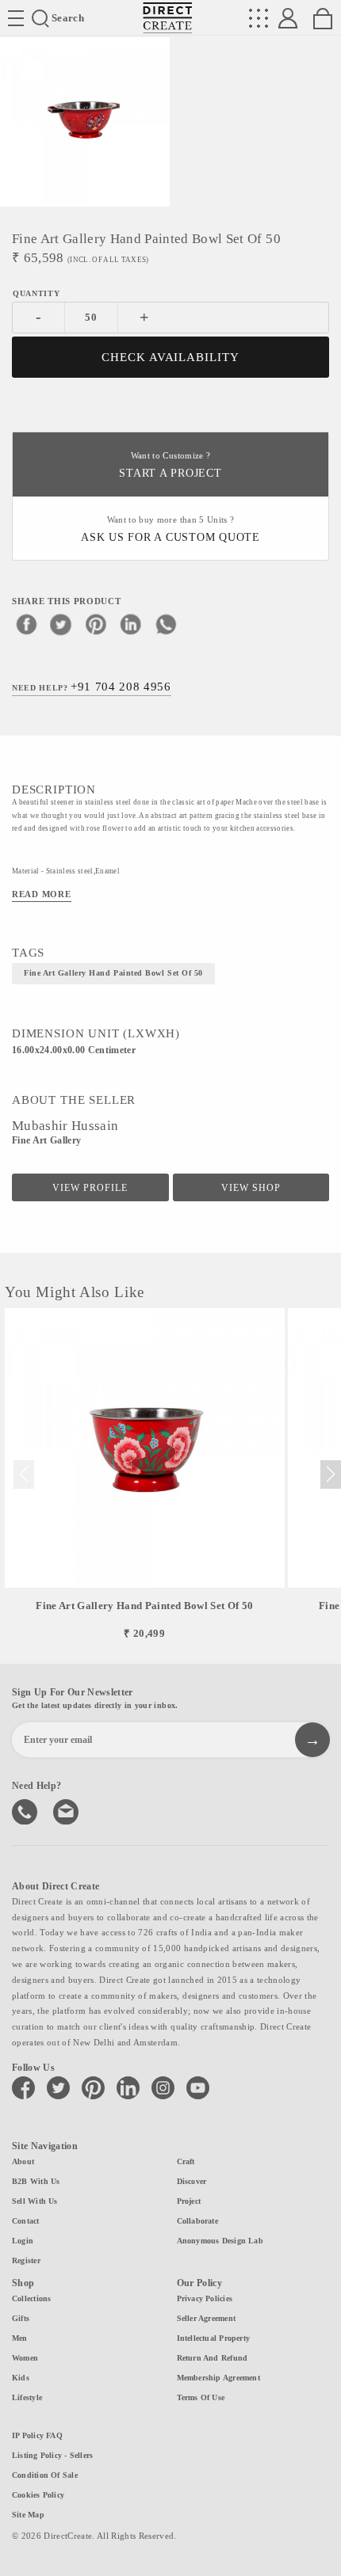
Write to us (67, 1810)
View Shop (251, 1188)
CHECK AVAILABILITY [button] (171, 357)
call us (26, 1810)
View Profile (90, 1188)
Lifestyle (27, 2397)
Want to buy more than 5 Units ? (170, 529)
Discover (192, 2181)
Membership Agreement (218, 2378)
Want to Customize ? (170, 465)
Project (189, 2201)
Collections (31, 2298)
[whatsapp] (166, 624)
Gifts (21, 2318)
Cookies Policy (38, 2495)
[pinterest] (96, 624)
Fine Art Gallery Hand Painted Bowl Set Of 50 (113, 973)
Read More (42, 894)
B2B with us (36, 2181)
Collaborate (197, 2221)
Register (26, 2260)
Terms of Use (201, 2397)
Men (20, 2338)
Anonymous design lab (220, 2241)
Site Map (28, 2515)
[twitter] (61, 624)
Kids (21, 2378)
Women (25, 2358)
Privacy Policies (205, 2298)
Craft (186, 2161)
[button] (330, 1474)
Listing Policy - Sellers (52, 2455)
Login (23, 2241)
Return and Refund (213, 2358)
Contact (26, 2221)
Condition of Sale (45, 2475)
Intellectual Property (214, 2338)
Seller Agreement (207, 2318)
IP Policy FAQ (37, 2435)
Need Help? (92, 687)
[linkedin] (131, 624)
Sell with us (35, 2201)
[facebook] (26, 624)
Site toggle (16, 18)
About (23, 2161)
